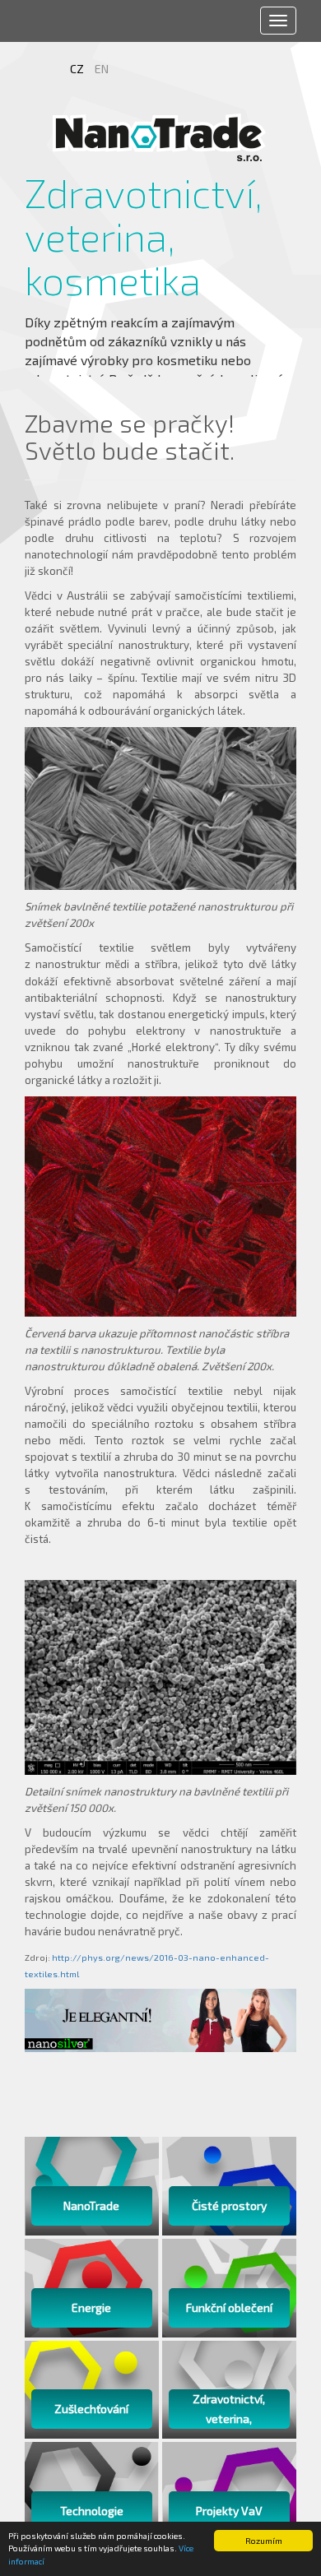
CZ (78, 69)
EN (102, 69)
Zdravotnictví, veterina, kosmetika (93, 236)
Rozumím (264, 2541)
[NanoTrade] (160, 137)
